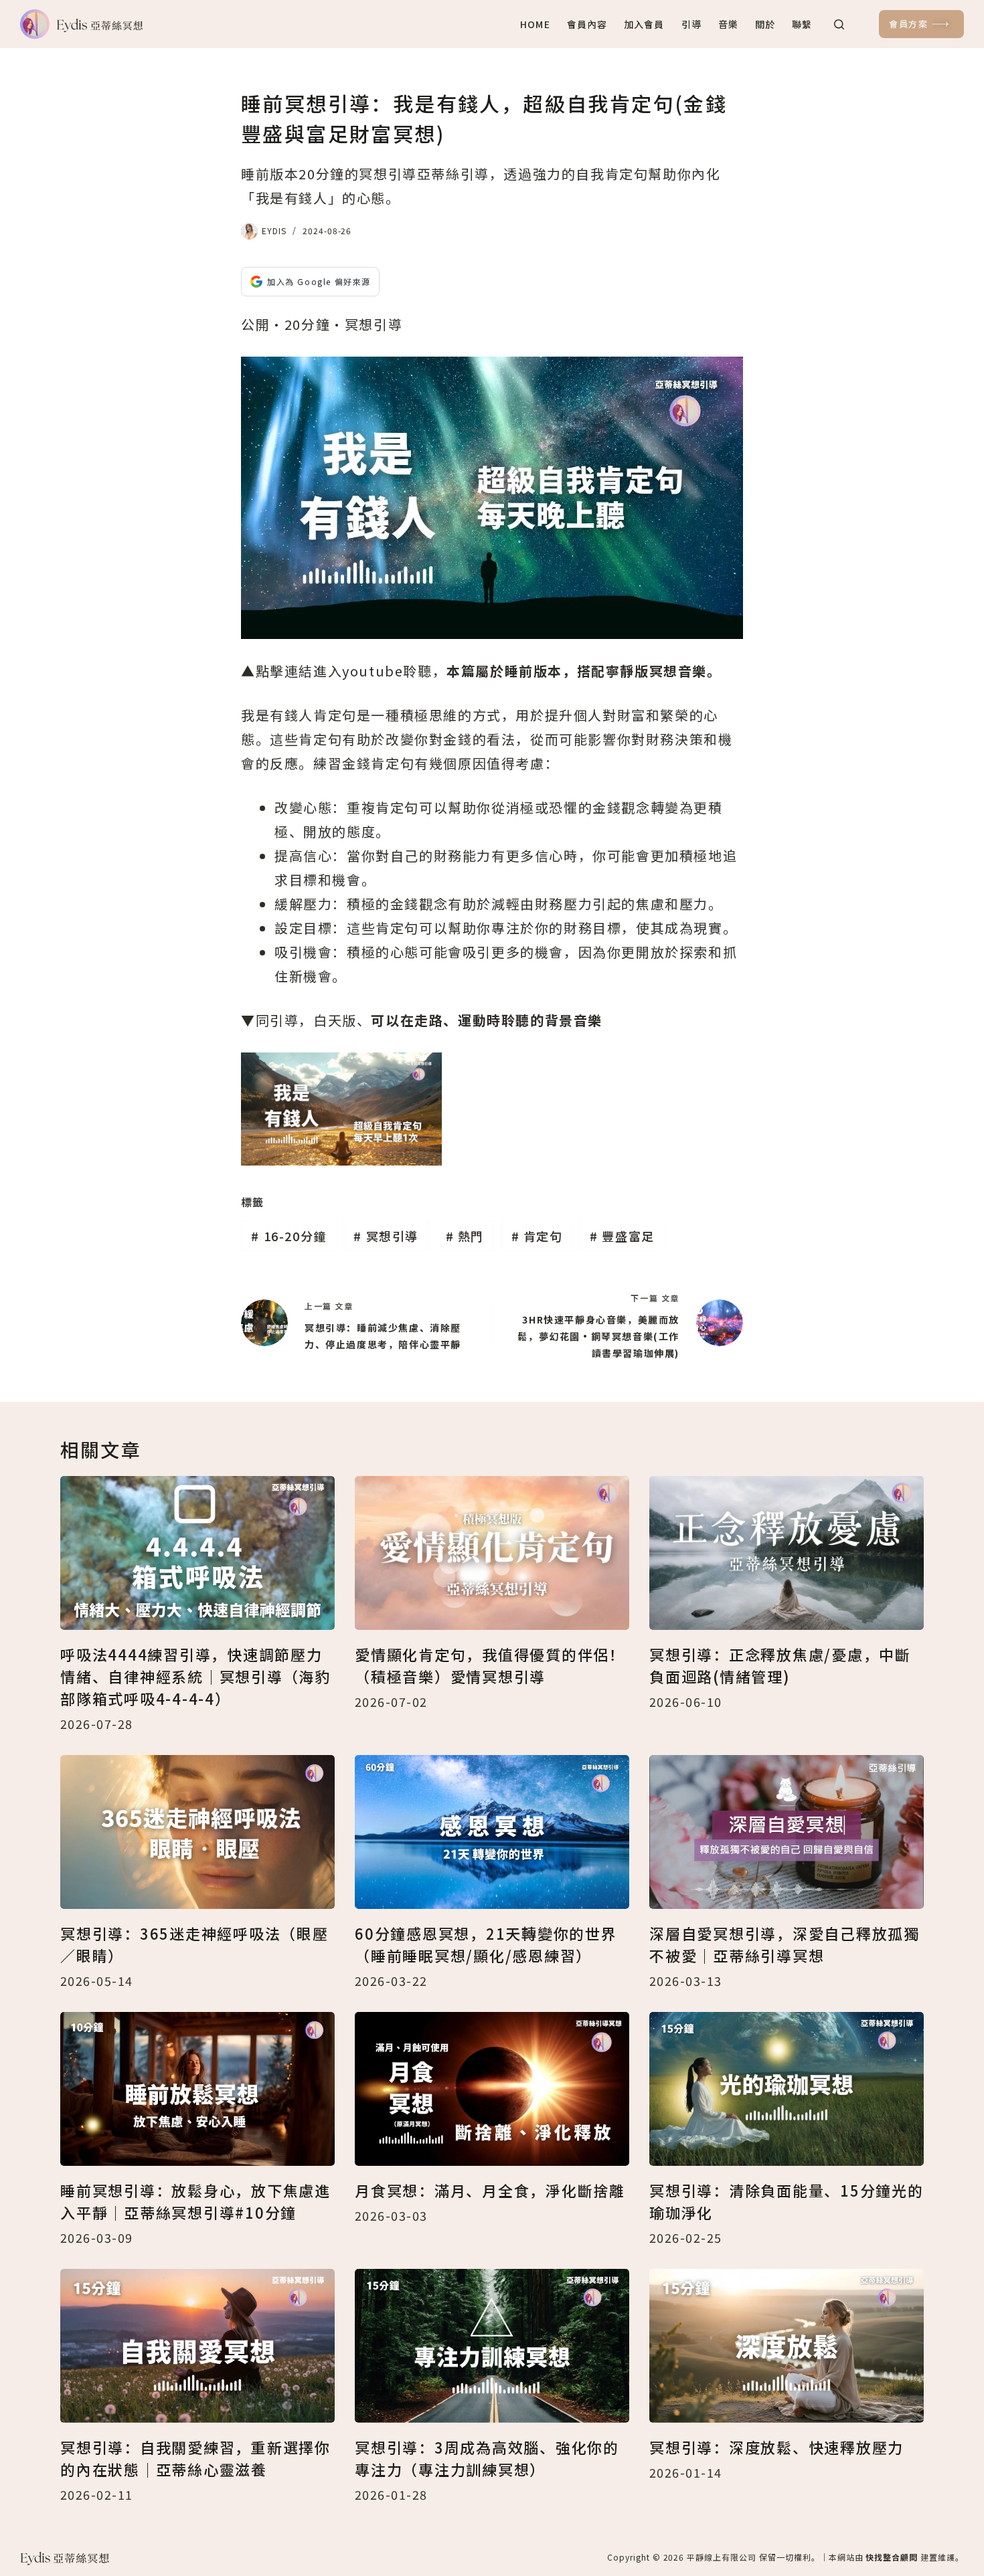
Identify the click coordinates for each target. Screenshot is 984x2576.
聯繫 (802, 24)
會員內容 (587, 24)
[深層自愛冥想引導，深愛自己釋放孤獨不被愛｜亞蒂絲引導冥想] (787, 1832)
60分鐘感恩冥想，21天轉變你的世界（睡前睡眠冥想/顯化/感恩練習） (486, 1944)
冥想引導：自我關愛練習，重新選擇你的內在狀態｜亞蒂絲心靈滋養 (195, 2458)
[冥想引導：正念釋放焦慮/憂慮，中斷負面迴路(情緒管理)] (787, 1553)
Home (535, 24)
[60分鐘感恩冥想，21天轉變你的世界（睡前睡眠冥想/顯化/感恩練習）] (492, 1832)
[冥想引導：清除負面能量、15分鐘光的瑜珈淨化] (787, 2089)
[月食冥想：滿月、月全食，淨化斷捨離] (492, 2089)
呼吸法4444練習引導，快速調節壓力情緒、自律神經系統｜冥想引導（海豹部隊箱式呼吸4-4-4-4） (195, 1676)
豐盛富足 (622, 1236)
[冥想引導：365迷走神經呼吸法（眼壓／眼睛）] (197, 1832)
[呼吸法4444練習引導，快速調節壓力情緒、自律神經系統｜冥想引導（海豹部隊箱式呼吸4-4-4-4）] (197, 1553)
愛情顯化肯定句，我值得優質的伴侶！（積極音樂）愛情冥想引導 (490, 1665)
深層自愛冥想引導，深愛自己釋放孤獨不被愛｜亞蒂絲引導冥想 (785, 1944)
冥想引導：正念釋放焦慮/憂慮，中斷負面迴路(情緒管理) (780, 1665)
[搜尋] (839, 24)
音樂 (728, 24)
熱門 (465, 1236)
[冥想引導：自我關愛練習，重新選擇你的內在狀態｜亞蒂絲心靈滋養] (197, 2346)
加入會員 (644, 24)
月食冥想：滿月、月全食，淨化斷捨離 (490, 2190)
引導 (691, 24)
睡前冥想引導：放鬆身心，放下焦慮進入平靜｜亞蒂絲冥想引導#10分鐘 (195, 2201)
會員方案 (908, 24)
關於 (765, 24)
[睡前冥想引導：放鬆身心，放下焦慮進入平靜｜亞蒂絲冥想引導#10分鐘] (197, 2089)
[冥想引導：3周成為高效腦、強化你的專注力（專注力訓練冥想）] (492, 2346)
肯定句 (537, 1236)
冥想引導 (386, 1236)
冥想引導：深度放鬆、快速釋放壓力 (776, 2447)
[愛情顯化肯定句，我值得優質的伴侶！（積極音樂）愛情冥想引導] (492, 1553)
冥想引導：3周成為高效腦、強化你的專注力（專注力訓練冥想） (487, 2458)
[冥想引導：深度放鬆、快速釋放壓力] (787, 2346)
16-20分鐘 (289, 1236)
